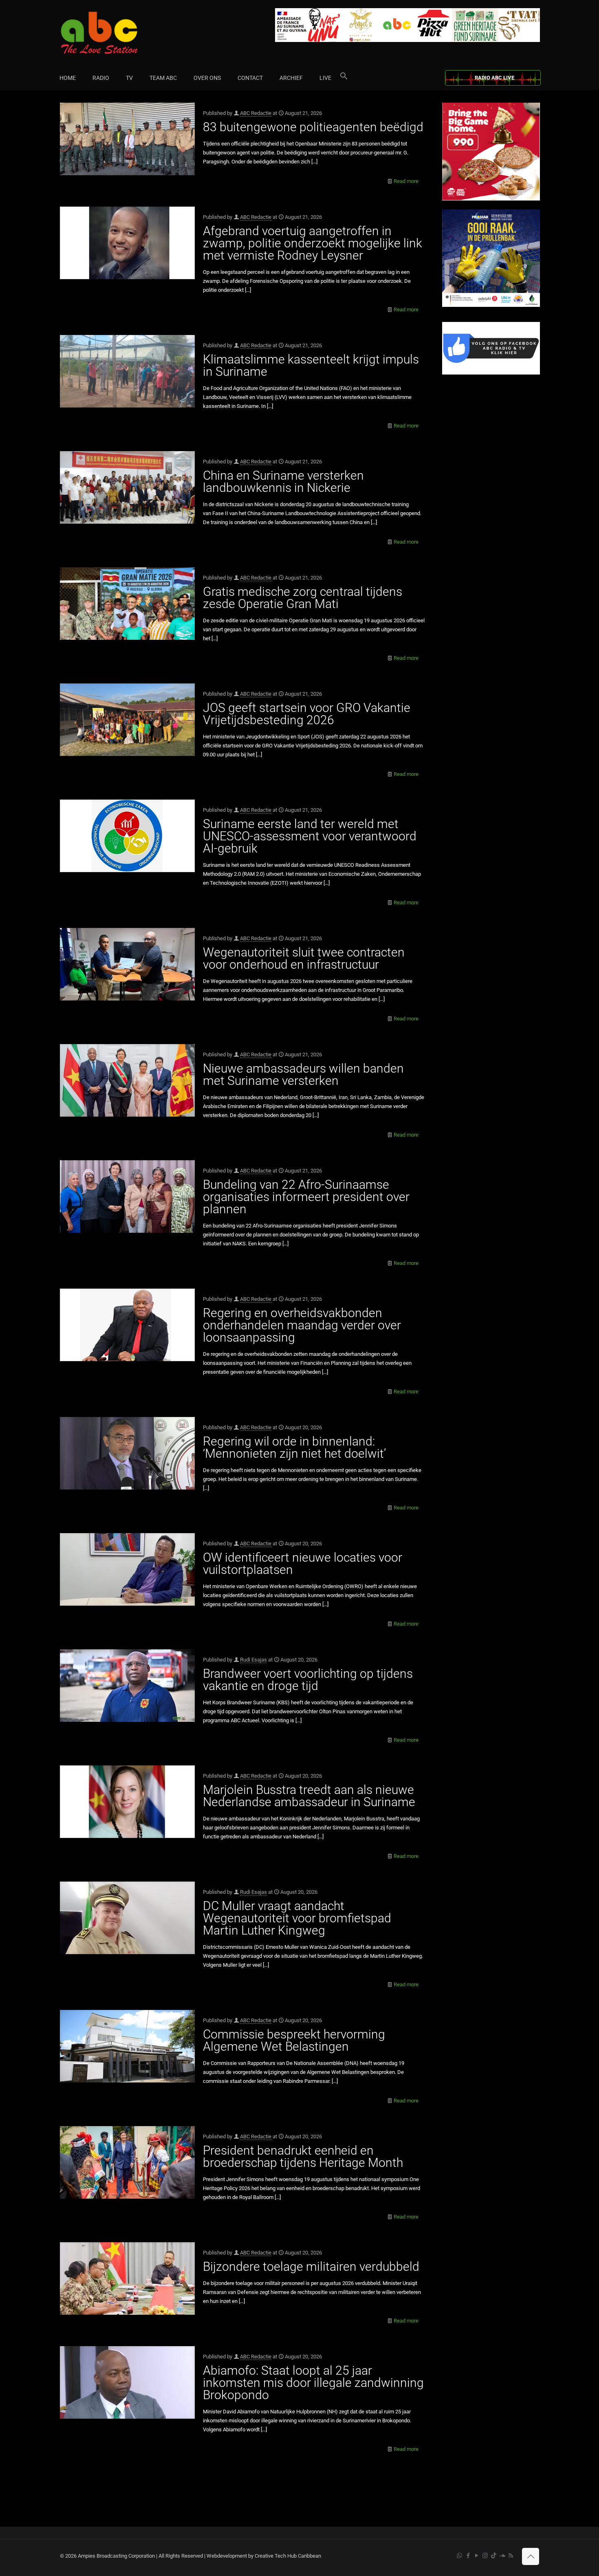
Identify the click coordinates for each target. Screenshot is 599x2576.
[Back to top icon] (531, 2556)
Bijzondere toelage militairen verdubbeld (311, 2266)
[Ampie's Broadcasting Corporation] (115, 33)
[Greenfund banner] (491, 305)
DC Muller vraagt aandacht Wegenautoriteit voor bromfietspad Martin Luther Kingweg (297, 1918)
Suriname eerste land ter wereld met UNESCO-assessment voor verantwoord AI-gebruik (310, 836)
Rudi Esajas (253, 1660)
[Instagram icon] (485, 2556)
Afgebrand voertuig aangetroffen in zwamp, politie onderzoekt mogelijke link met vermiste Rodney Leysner (313, 243)
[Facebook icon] (468, 2556)
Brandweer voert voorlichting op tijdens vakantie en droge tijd (308, 1680)
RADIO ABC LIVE (494, 78)
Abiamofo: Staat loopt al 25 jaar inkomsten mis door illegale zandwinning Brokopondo (313, 2383)
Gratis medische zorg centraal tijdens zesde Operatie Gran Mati (303, 598)
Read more (406, 181)
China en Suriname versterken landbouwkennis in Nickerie (283, 481)
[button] (344, 78)
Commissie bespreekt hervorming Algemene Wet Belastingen (294, 2040)
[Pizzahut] (491, 199)
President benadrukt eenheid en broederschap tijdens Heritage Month (303, 2156)
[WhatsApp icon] (459, 2556)
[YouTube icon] (477, 2556)
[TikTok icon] (494, 2556)
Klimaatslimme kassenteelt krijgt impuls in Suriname (311, 365)
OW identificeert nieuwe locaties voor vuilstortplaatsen (303, 1563)
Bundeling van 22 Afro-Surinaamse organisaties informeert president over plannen (306, 1197)
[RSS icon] (511, 2556)
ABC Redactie (256, 113)
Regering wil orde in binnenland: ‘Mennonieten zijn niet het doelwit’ (294, 1447)
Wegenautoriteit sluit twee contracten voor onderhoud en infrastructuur (304, 958)
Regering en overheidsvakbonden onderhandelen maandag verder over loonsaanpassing (302, 1325)
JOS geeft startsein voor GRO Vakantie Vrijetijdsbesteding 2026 (307, 714)
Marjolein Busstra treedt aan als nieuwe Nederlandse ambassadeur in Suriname (309, 1796)
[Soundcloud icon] (502, 2556)
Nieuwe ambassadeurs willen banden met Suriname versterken (303, 1074)
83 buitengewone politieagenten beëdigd (313, 127)
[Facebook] (491, 373)
